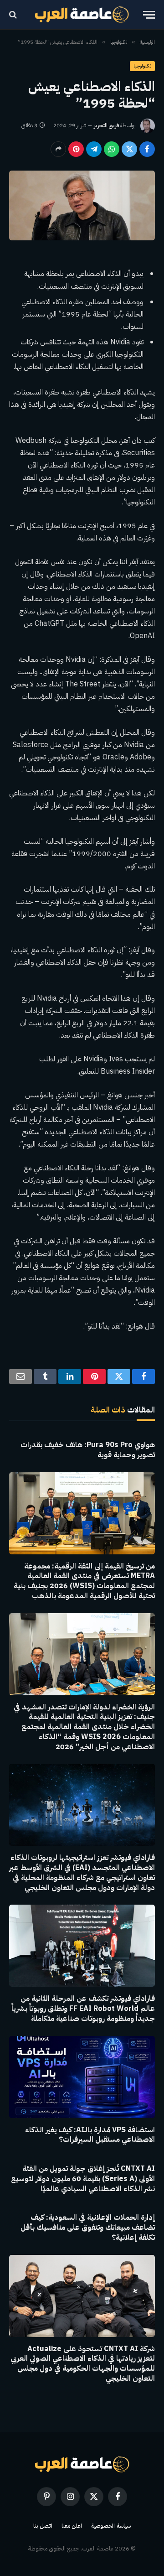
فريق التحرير (106, 125)
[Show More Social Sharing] (58, 149)
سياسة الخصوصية (111, 2526)
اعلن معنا (72, 2526)
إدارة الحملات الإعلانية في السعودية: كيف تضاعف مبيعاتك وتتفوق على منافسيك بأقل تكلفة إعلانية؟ (88, 2228)
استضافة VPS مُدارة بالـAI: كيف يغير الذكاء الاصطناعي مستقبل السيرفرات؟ (90, 2135)
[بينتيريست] (76, 149)
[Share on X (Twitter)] (129, 149)
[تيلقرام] (94, 149)
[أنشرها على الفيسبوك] (147, 149)
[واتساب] (112, 149)
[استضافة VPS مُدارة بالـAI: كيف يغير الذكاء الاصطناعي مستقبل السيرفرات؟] (82, 2077)
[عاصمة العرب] (82, 15)
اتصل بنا (43, 2526)
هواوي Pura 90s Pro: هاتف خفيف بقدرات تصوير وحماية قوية (88, 1450)
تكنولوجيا (142, 66)
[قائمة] (149, 15)
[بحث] (14, 15)
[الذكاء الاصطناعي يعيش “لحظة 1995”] (82, 205)
